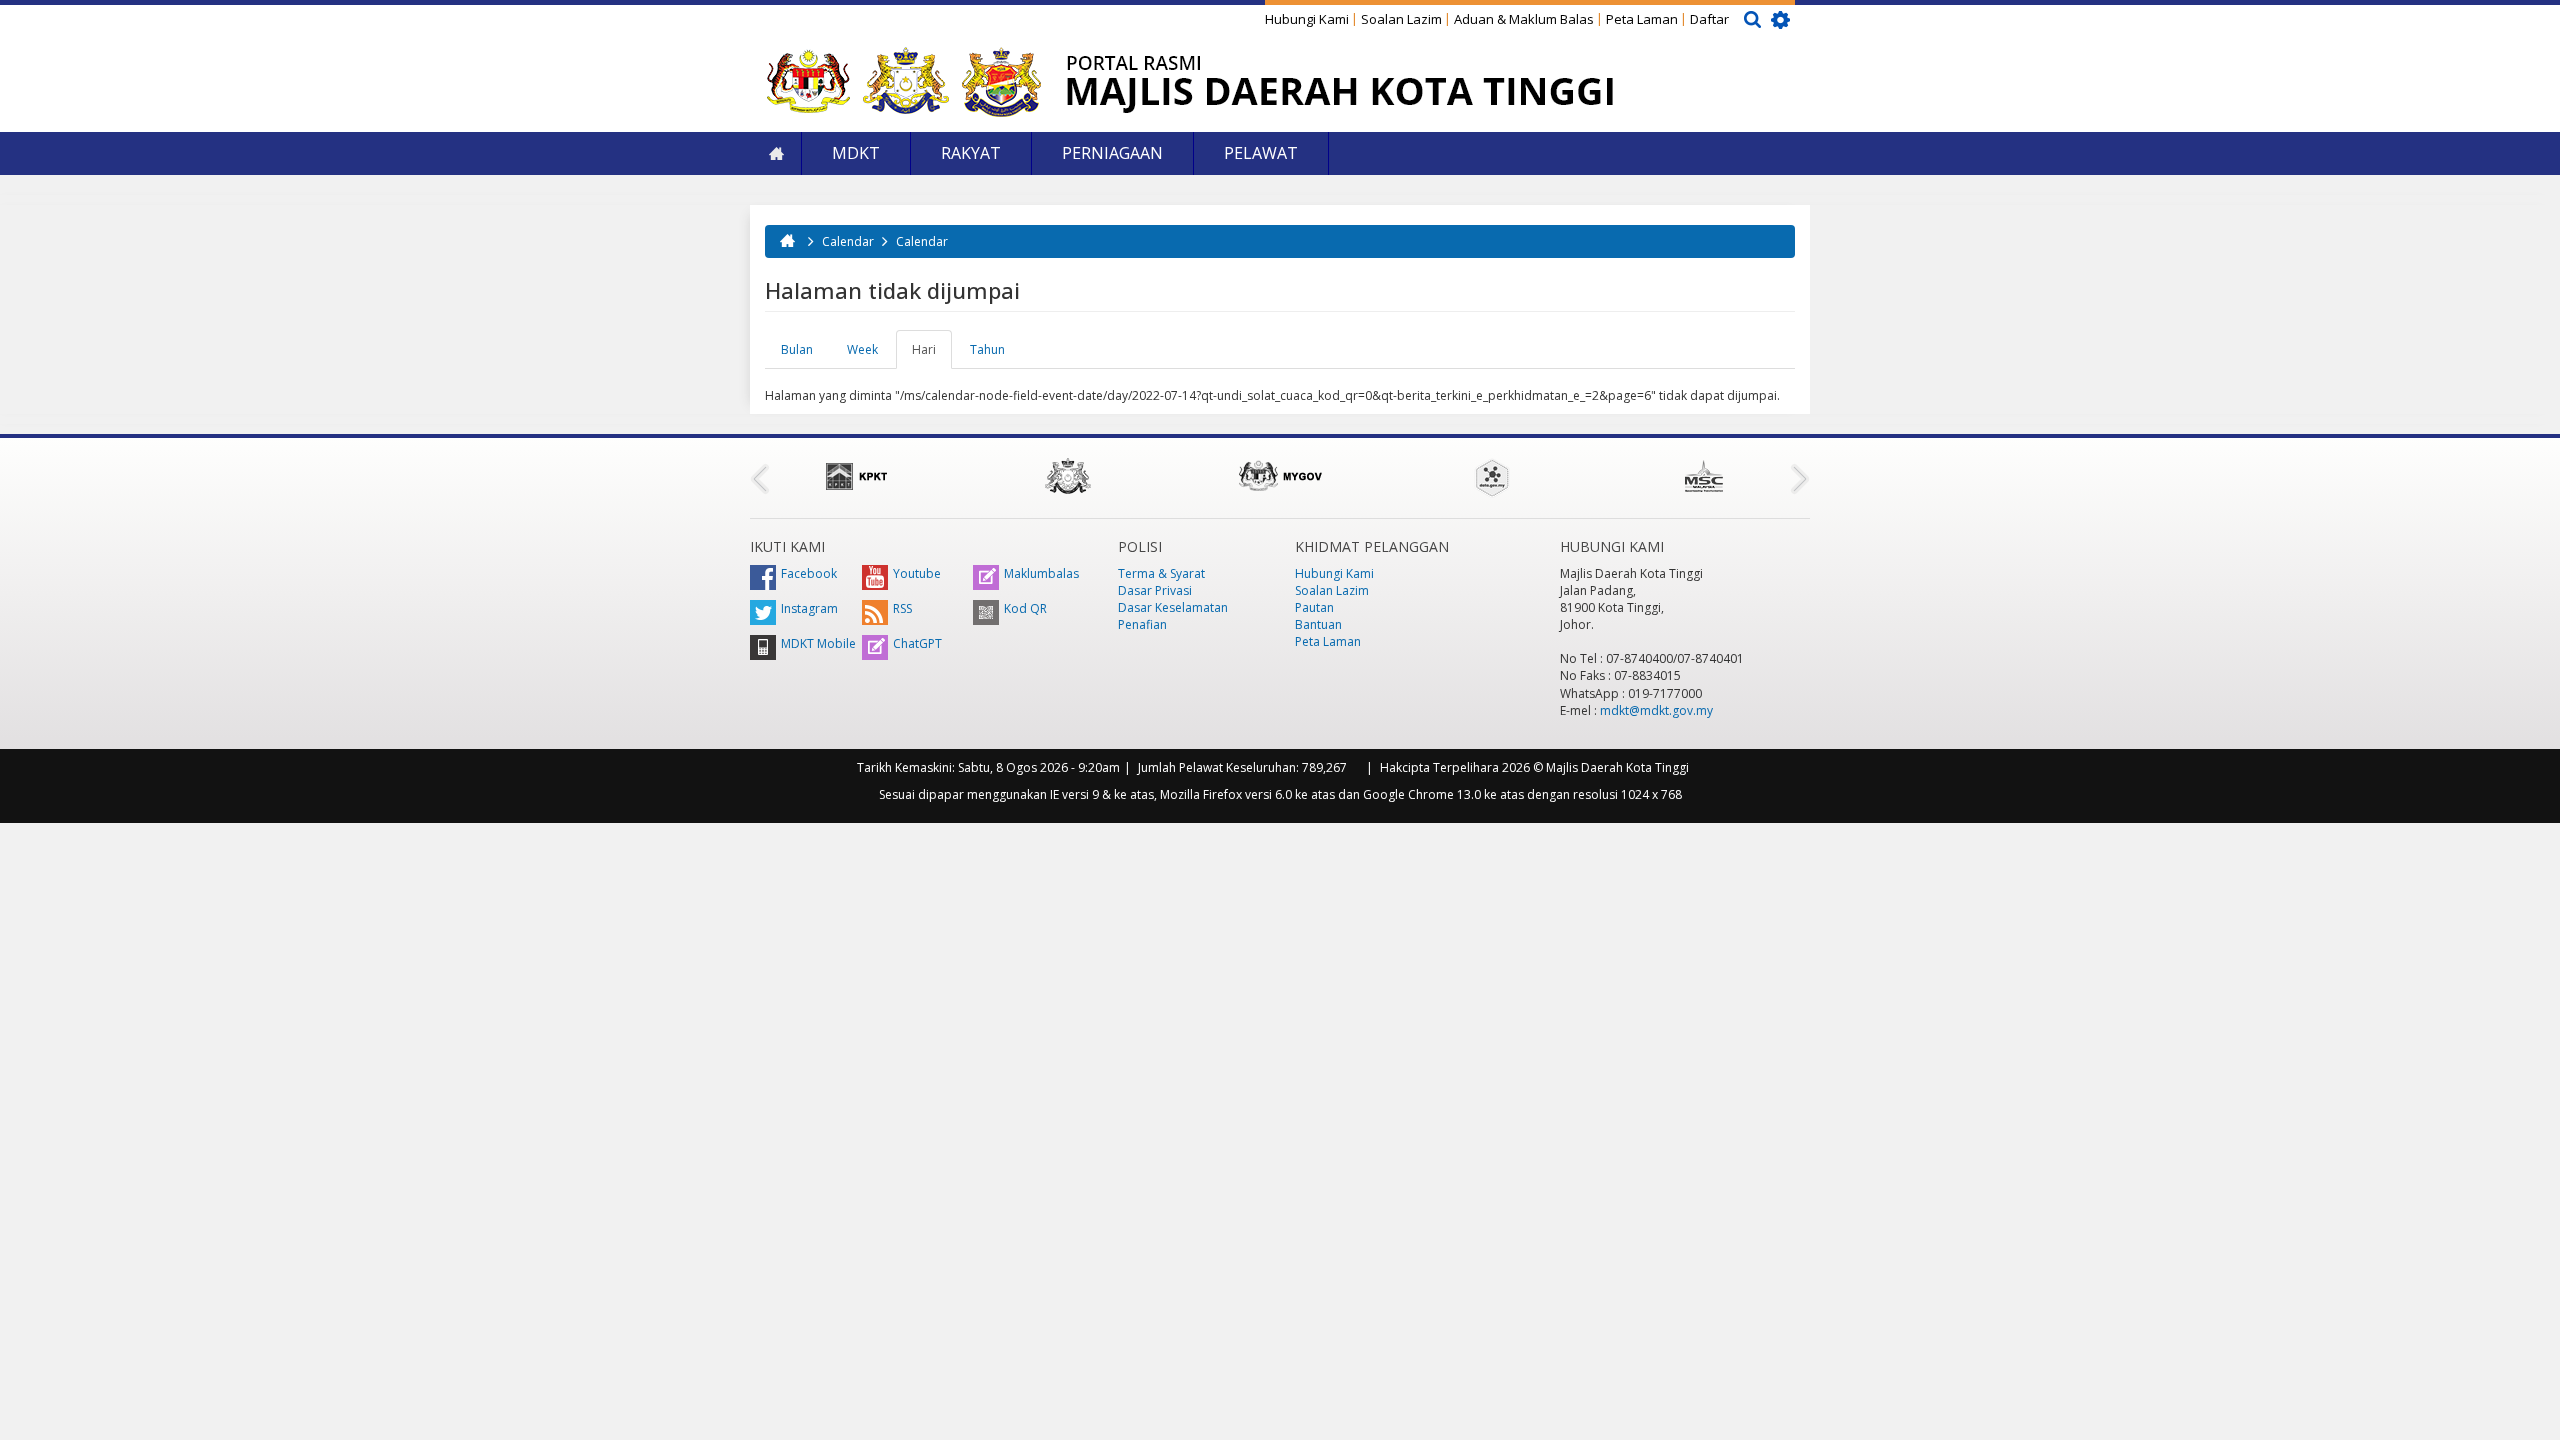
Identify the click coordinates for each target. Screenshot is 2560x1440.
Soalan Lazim (1401, 19)
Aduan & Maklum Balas (1524, 19)
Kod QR (1025, 608)
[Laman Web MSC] (1704, 476)
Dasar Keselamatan (1173, 607)
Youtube (917, 573)
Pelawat (1261, 153)
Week (862, 349)
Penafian (1142, 624)
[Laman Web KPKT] (856, 476)
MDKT (856, 153)
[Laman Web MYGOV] (1280, 476)
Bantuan (1318, 624)
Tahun (987, 349)
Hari (932, 355)
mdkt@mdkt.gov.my (1656, 710)
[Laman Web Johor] (1068, 476)
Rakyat (971, 153)
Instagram (809, 608)
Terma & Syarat (1161, 573)
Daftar (1709, 19)
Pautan (1314, 607)
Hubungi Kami (1307, 19)
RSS (902, 608)
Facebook (809, 573)
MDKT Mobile (818, 643)
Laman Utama (776, 153)
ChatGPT (917, 643)
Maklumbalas (1041, 573)
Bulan (797, 349)
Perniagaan (1112, 153)
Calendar (848, 241)
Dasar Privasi (1155, 590)
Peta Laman (1642, 19)
